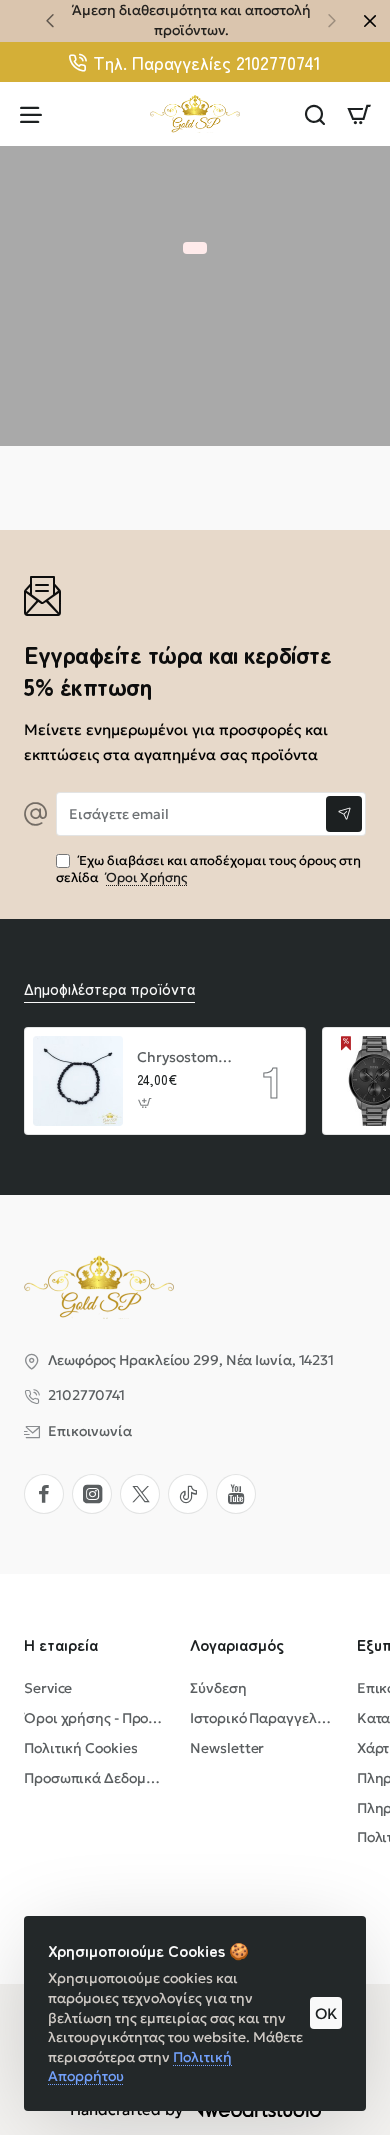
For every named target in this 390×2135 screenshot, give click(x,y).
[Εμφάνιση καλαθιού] (359, 114)
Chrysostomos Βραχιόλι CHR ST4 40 (185, 1057)
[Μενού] (31, 114)
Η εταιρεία (61, 1644)
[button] (50, 20)
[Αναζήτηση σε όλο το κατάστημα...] (315, 114)
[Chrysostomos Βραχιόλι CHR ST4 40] (78, 1081)
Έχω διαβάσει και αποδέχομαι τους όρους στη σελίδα (208, 869)
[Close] (370, 21)
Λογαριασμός (237, 1644)
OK (326, 2013)
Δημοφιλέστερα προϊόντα (109, 989)
